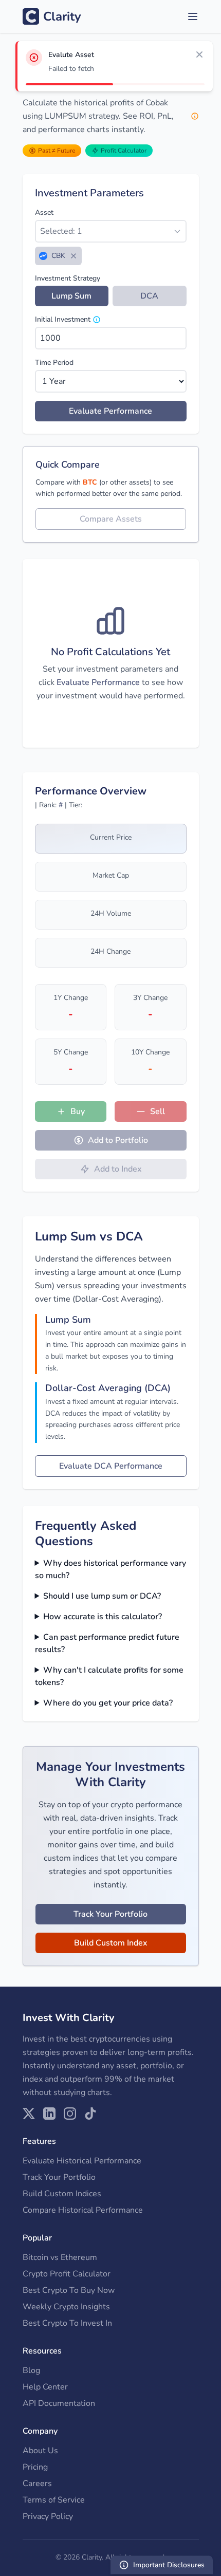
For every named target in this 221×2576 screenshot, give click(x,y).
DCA (149, 296)
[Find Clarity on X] (29, 2114)
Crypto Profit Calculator (67, 2274)
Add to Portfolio (118, 1140)
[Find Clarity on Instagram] (70, 2114)
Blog (31, 2370)
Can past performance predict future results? (107, 1643)
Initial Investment (63, 319)
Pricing (35, 2467)
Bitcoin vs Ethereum (60, 2257)
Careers (37, 2484)
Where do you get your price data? (108, 1703)
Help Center (45, 2387)
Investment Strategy (68, 278)
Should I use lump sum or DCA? (102, 1596)
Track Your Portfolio (110, 1914)
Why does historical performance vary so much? (111, 1569)
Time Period (54, 363)
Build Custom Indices (62, 2194)
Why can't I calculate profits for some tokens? (109, 1676)
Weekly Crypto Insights (66, 2307)
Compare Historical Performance (83, 2210)
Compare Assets (111, 519)
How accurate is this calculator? (103, 1617)
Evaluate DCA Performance (111, 1466)
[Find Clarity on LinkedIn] (49, 2114)
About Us (40, 2451)
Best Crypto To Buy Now (69, 2290)
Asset (44, 212)
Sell (158, 1111)
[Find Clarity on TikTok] (90, 2114)
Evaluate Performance (110, 411)
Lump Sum (71, 296)
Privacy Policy (48, 2516)
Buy (78, 1111)
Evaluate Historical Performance (82, 2161)
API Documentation (59, 2403)
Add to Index (118, 1169)
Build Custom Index (111, 1943)
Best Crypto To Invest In (67, 2323)
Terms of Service (54, 2500)
